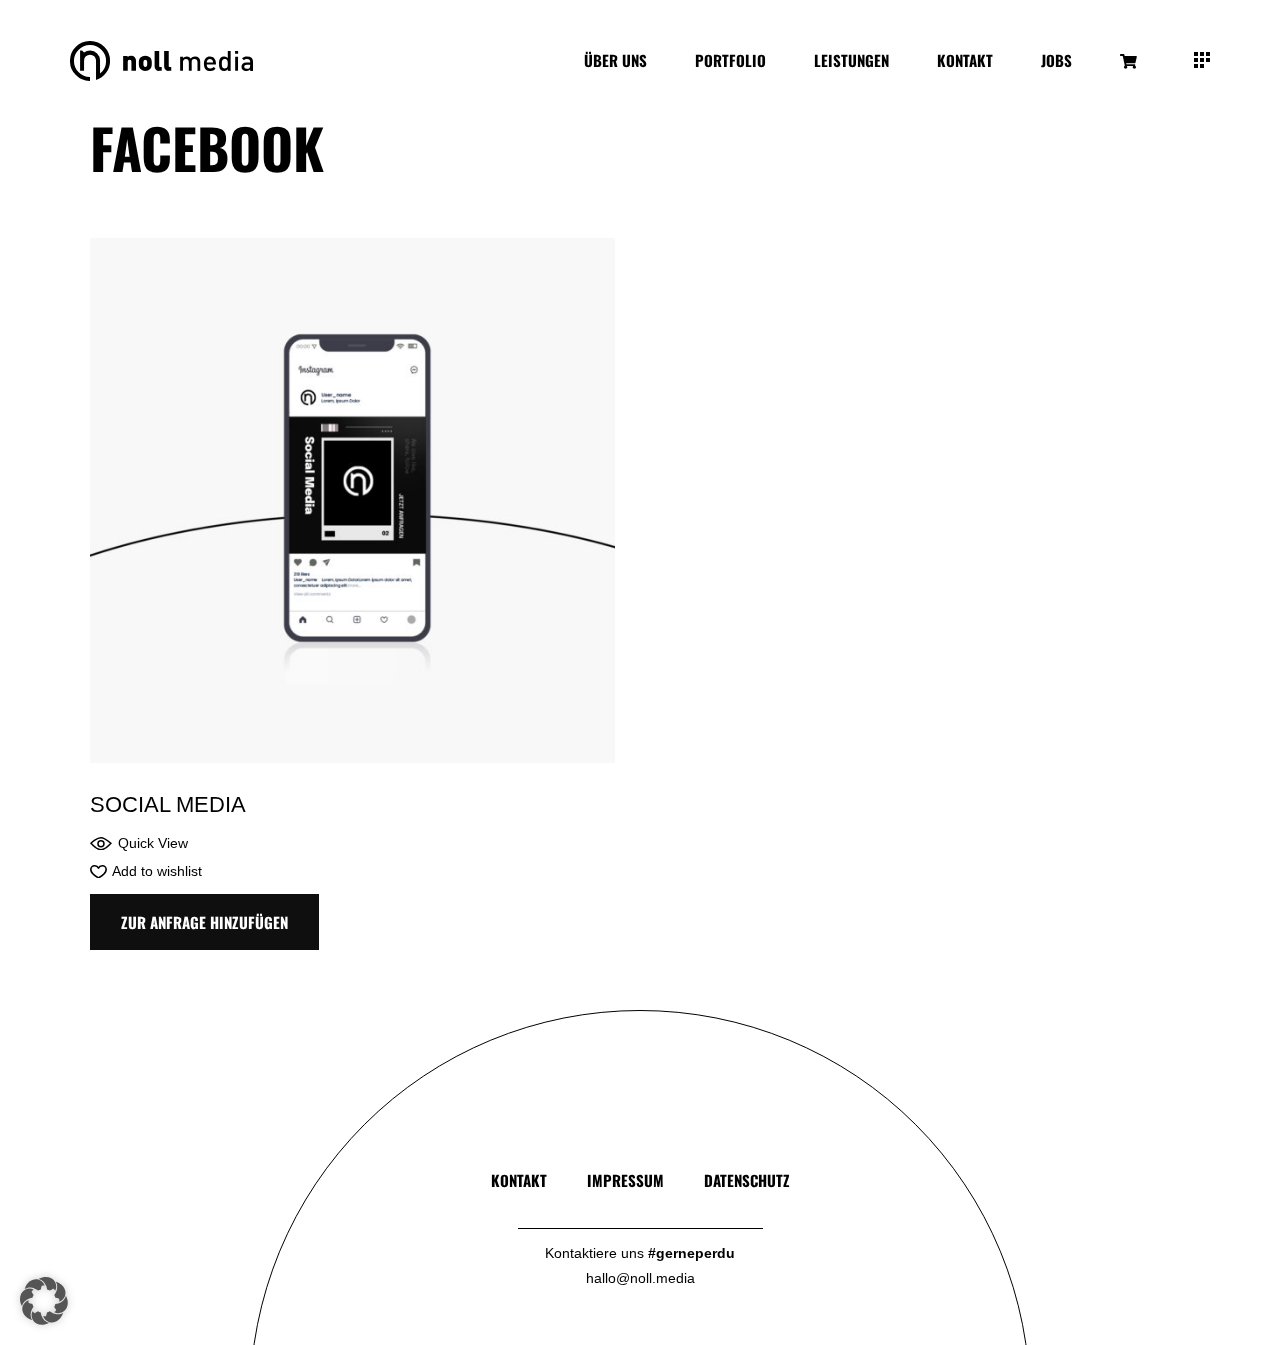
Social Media (168, 804)
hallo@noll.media (640, 1278)
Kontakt (519, 1180)
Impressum (625, 1180)
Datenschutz (747, 1180)
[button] (139, 843)
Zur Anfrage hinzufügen (204, 922)
